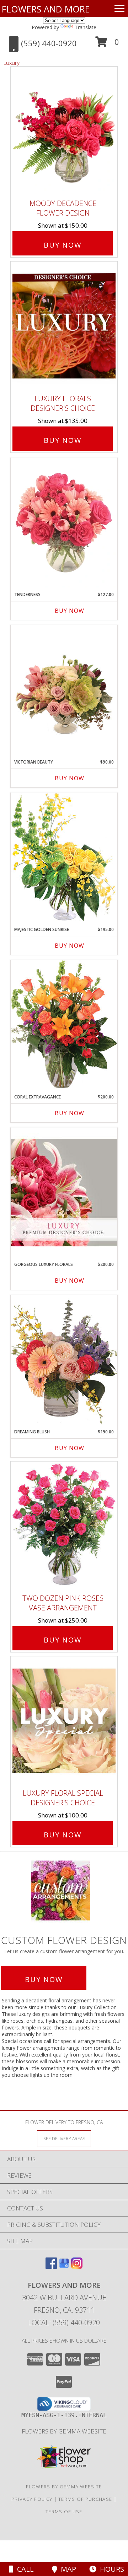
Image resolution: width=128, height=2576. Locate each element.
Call (24, 2569)
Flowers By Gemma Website (64, 2431)
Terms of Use (64, 2512)
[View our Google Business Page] (64, 2267)
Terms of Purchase (85, 2499)
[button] (107, 44)
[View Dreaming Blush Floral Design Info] (64, 1360)
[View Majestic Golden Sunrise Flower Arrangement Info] (64, 857)
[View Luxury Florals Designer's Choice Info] (64, 326)
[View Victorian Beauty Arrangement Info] (64, 690)
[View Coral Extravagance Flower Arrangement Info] (64, 1025)
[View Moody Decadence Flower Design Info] (64, 131)
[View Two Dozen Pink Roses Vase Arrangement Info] (64, 1526)
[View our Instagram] (77, 2267)
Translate (86, 27)
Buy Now (63, 245)
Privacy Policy (32, 2499)
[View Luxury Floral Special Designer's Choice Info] (64, 1721)
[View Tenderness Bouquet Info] (64, 523)
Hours (110, 2569)
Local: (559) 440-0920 (64, 2322)
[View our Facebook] (51, 2267)
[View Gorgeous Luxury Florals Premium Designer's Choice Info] (64, 1192)
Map (67, 2569)
